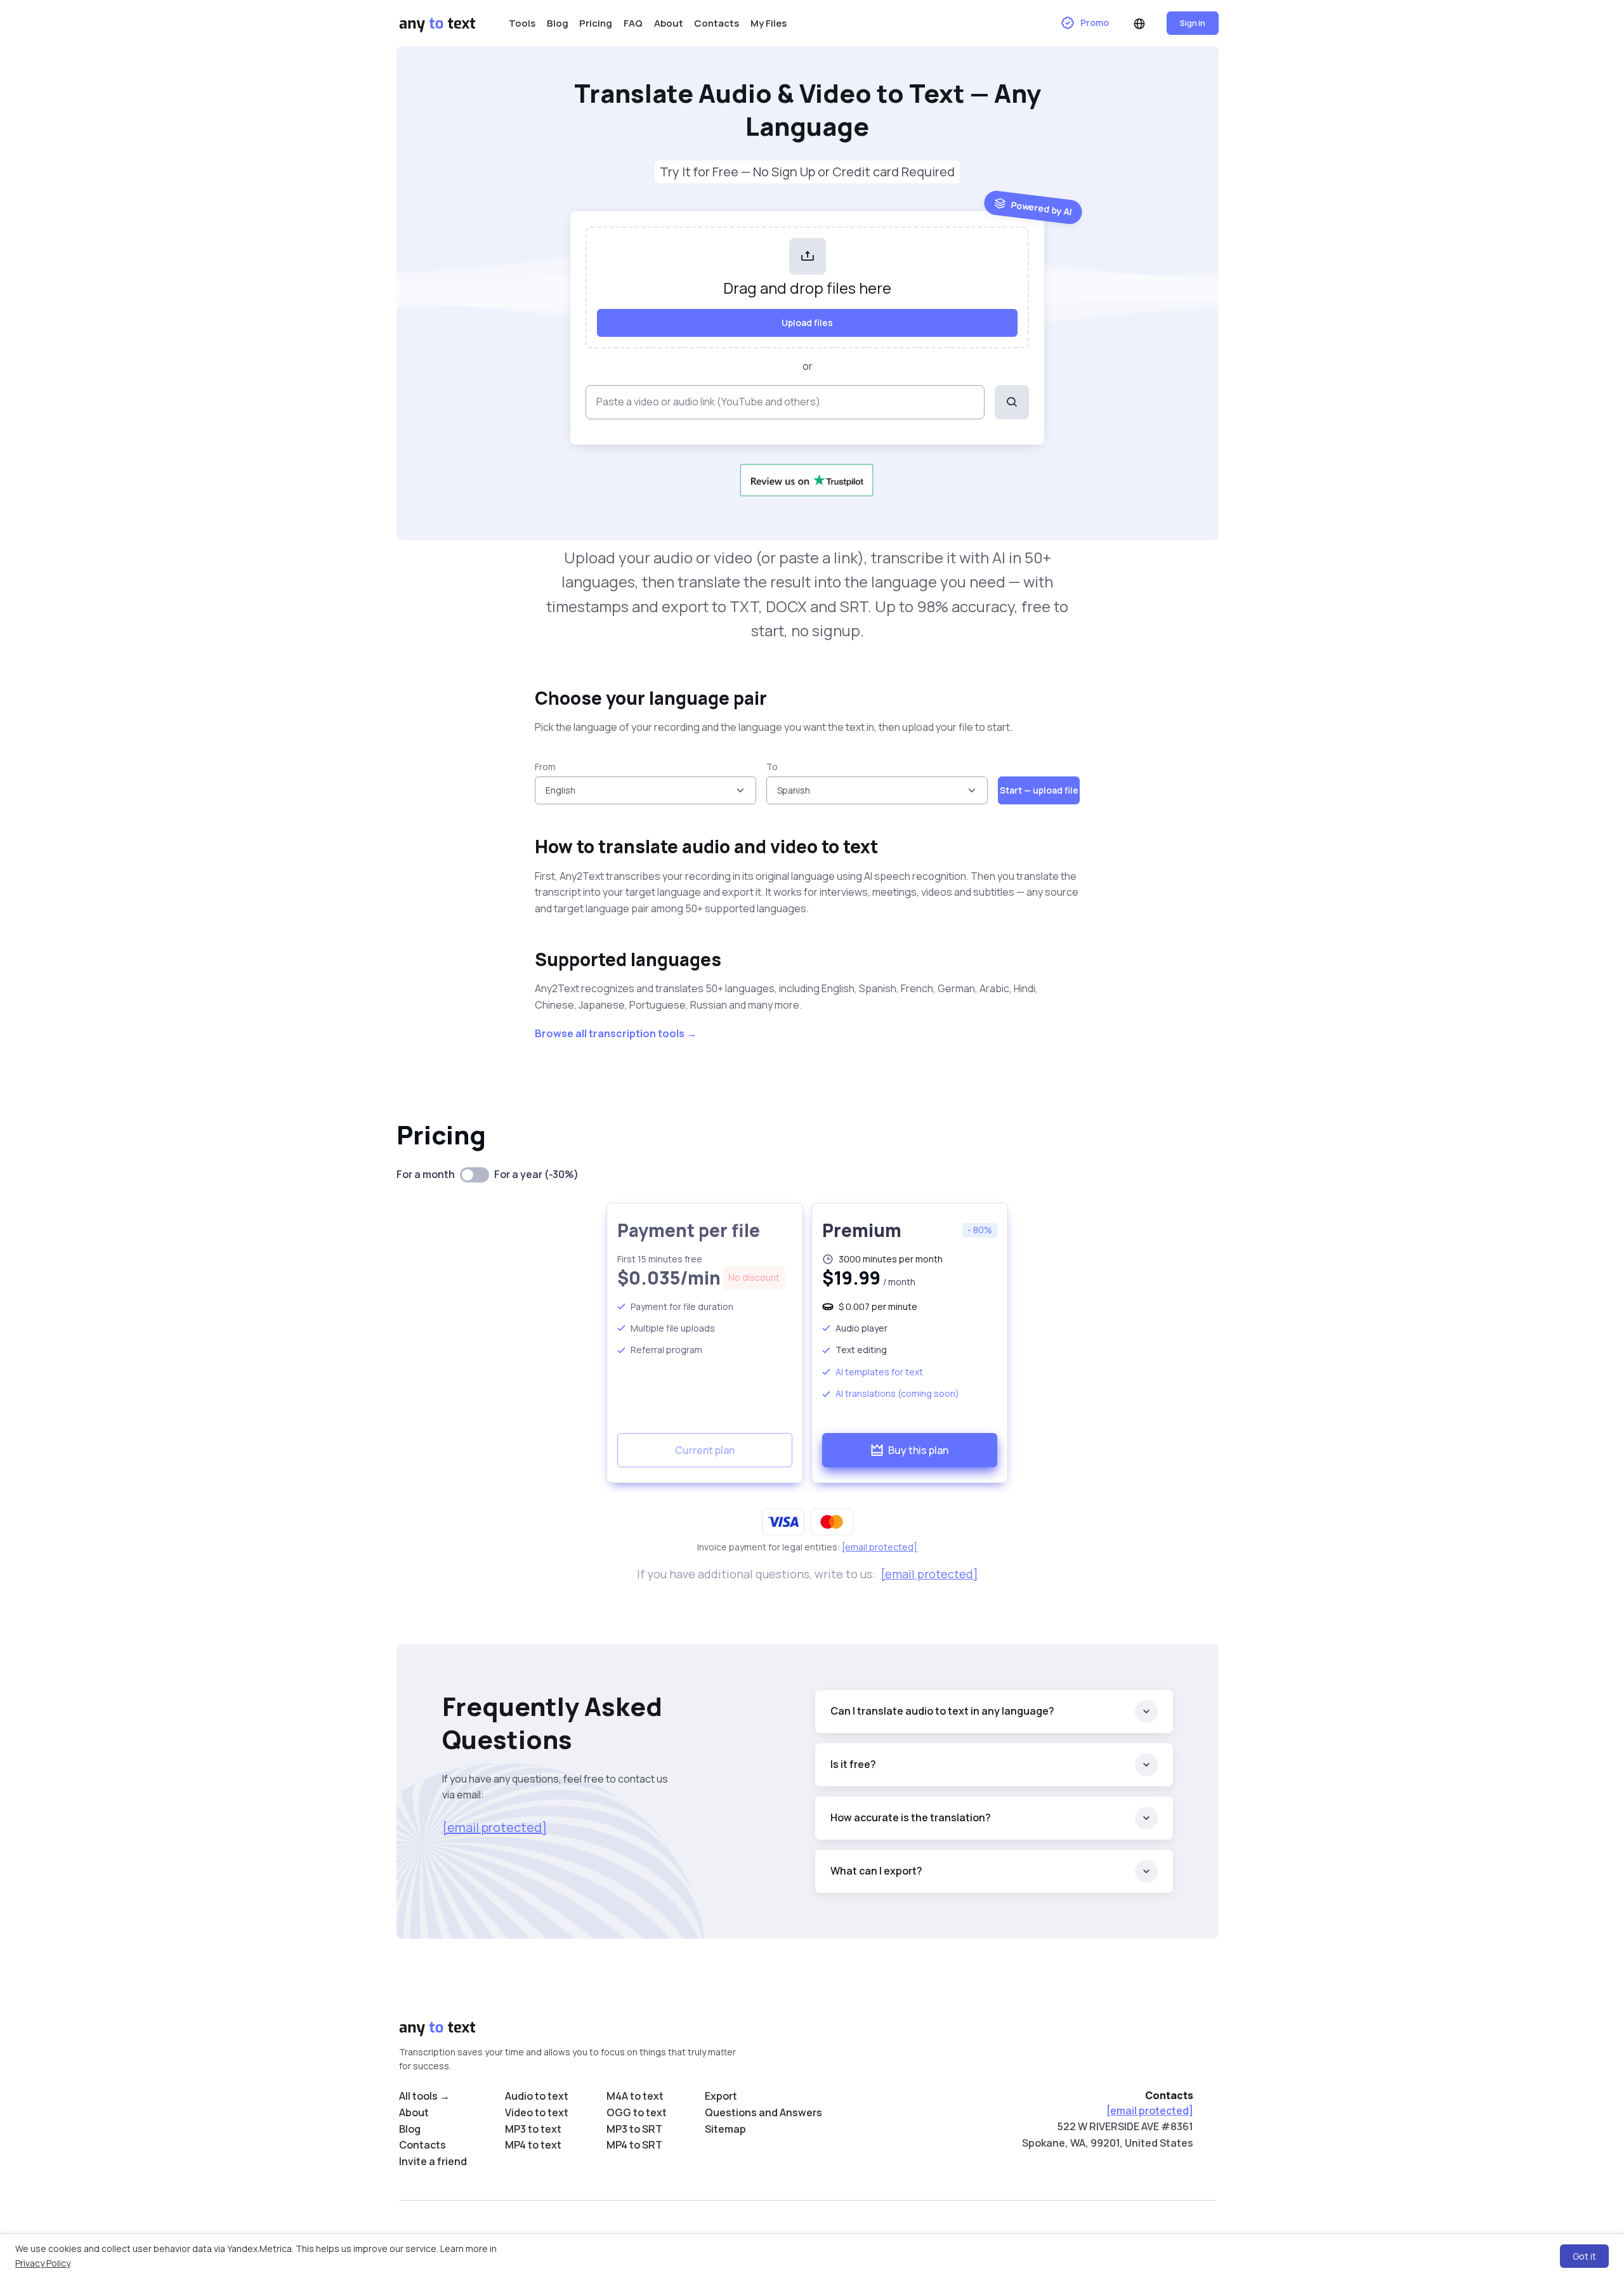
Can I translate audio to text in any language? (942, 1711)
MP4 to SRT (634, 2145)
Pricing (596, 23)
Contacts (717, 23)
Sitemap (725, 2129)
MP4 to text (533, 2145)
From (545, 767)
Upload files (807, 323)
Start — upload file (1039, 790)
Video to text (537, 2112)
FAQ (633, 23)
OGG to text (637, 2112)
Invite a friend (433, 2161)
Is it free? (853, 1764)
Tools (522, 23)
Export (721, 2096)
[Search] (1012, 402)
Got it (1584, 2256)
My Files (769, 23)
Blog (558, 23)
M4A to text (635, 2096)
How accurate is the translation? (911, 1817)
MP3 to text (533, 2129)
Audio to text (537, 2096)
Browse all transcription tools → (616, 1033)
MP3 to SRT (634, 2129)
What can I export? (876, 1871)
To (772, 767)
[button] (1139, 23)
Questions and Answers (763, 2112)
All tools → (424, 2096)
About (669, 23)
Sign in (1193, 23)
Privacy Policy (43, 2263)
